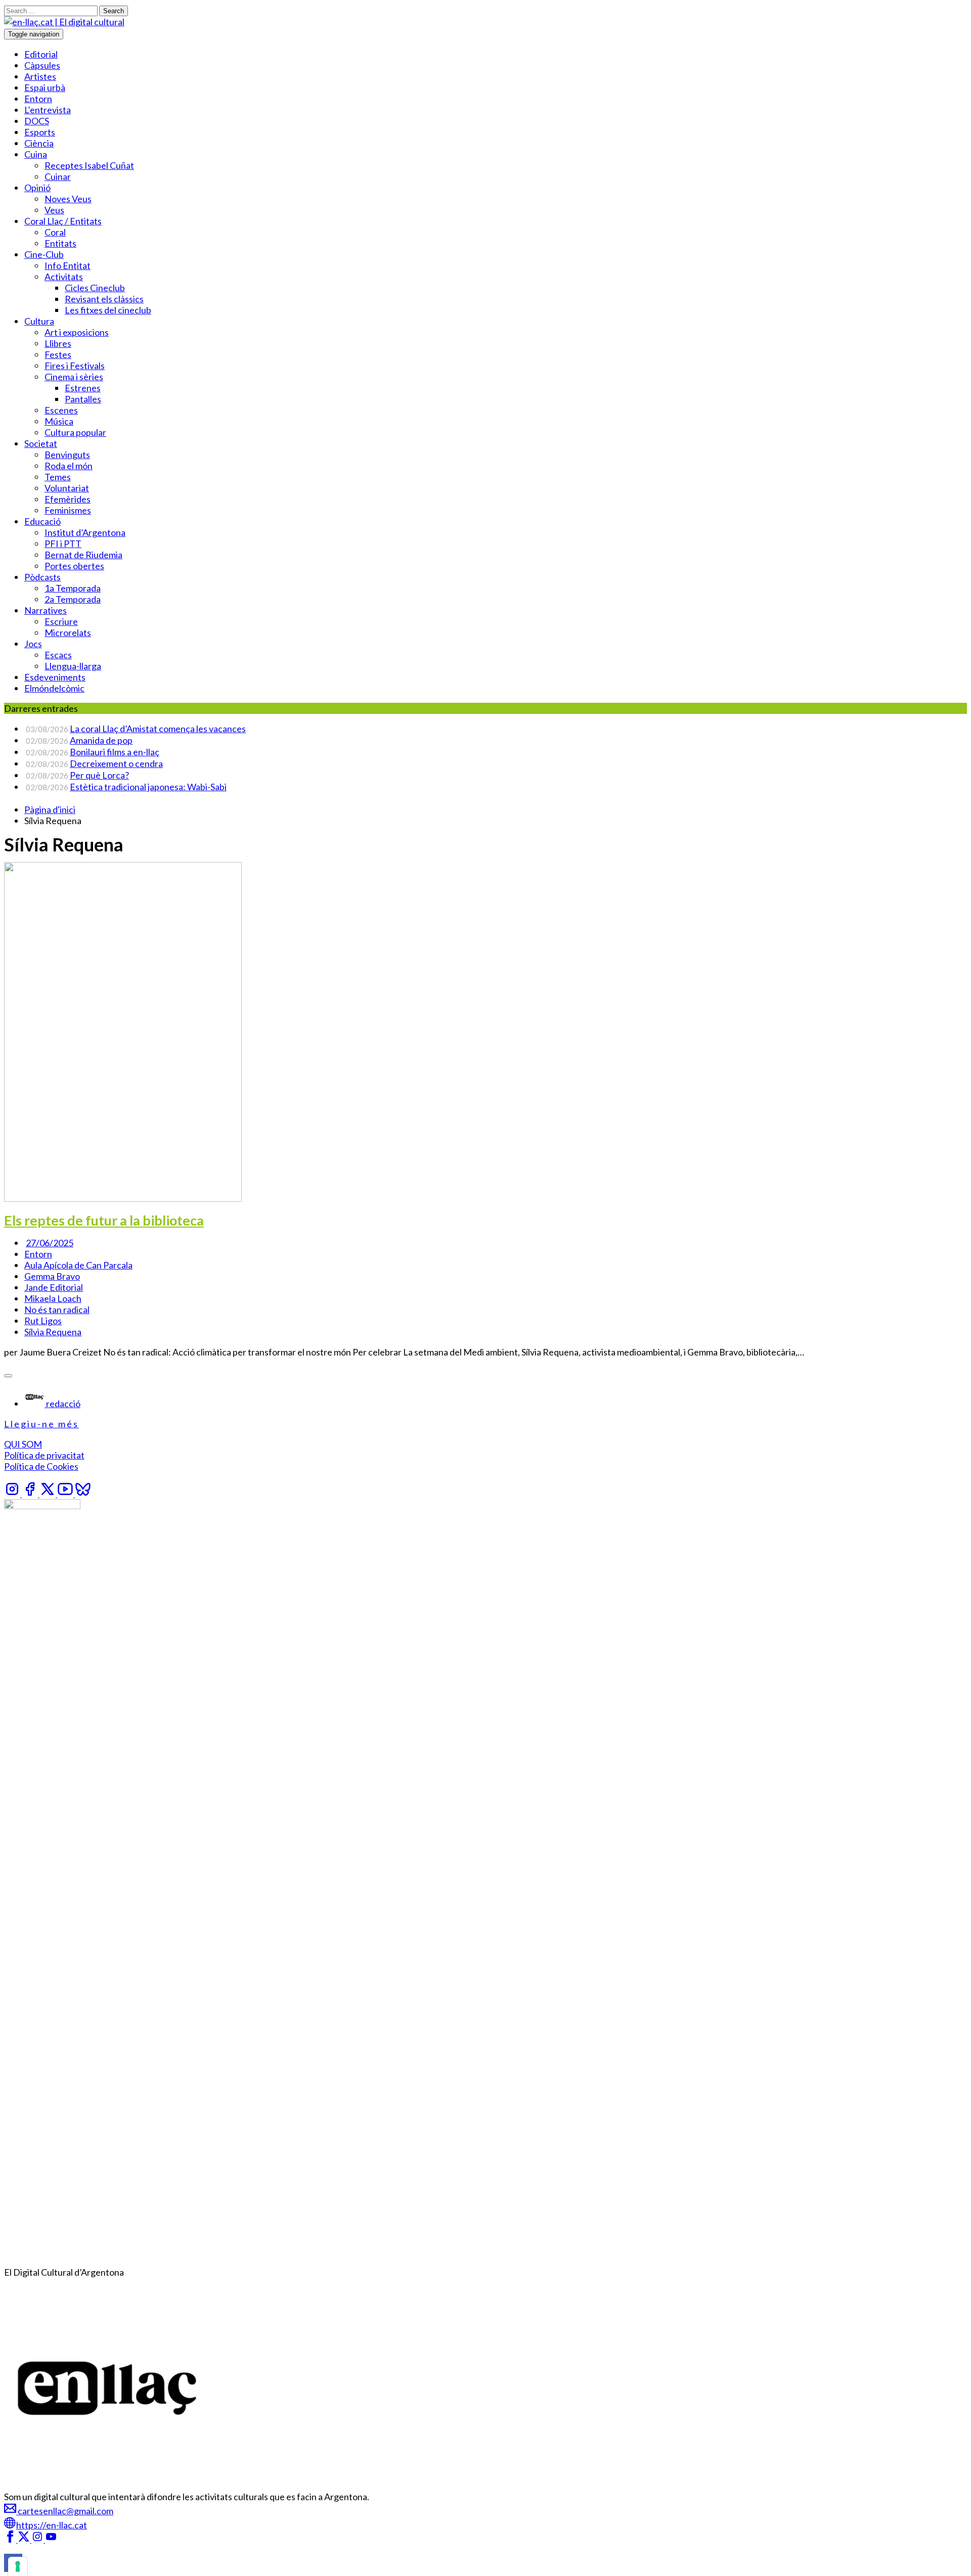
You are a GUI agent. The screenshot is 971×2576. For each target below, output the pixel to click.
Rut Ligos (43, 1321)
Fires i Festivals (75, 366)
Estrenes (83, 388)
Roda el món (69, 466)
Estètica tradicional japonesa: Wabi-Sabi (148, 787)
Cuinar (58, 176)
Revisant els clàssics (104, 299)
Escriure (61, 621)
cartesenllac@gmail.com (65, 2511)
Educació (42, 521)
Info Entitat (68, 265)
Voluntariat (67, 488)
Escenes (61, 410)
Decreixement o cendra (116, 763)
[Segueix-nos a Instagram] (13, 1494)
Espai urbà (45, 87)
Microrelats (68, 632)
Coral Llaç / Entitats (63, 221)
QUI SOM (23, 1444)
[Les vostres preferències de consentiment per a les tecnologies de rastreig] (18, 2566)
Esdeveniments (55, 677)
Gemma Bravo (52, 1276)
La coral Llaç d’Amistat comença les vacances (158, 729)
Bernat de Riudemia (83, 555)
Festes (58, 354)
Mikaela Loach (53, 1298)
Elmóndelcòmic (54, 688)
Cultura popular (75, 432)
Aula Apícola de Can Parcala (78, 1265)
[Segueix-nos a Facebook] (31, 1494)
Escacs (58, 655)
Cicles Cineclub (95, 288)
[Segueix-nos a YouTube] (66, 1494)
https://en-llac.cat (52, 2525)
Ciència (39, 143)
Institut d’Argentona (85, 532)
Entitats (60, 243)
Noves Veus (68, 199)
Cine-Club (44, 254)
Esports (40, 132)
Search (114, 11)
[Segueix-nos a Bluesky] (83, 1494)
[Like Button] (8, 1376)
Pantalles (83, 399)
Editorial (41, 54)
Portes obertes (74, 566)
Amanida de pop (101, 740)
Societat (41, 443)
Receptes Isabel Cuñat (89, 165)
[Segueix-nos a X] (48, 1494)
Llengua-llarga (73, 666)
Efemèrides (68, 499)
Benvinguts (67, 455)
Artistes (40, 76)
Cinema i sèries (74, 377)
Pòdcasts (42, 577)
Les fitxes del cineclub (108, 310)
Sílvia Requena (53, 1332)
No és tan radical (57, 1309)
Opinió (37, 188)
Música (59, 421)
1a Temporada (73, 588)
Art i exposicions (77, 332)
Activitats (64, 277)
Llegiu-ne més (41, 1424)
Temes (58, 477)
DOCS (37, 121)
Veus (54, 210)
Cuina (36, 154)
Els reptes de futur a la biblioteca (104, 1220)
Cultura (39, 321)
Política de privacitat (44, 1455)
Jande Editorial (54, 1287)
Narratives (46, 610)
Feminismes (68, 510)
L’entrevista (48, 110)
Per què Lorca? (99, 775)
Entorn (38, 99)
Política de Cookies (41, 1466)
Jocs (33, 644)
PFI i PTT (63, 544)
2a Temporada (73, 599)
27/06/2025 (50, 1243)
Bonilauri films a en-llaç (115, 752)
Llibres (58, 343)
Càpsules (42, 65)
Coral (55, 232)
